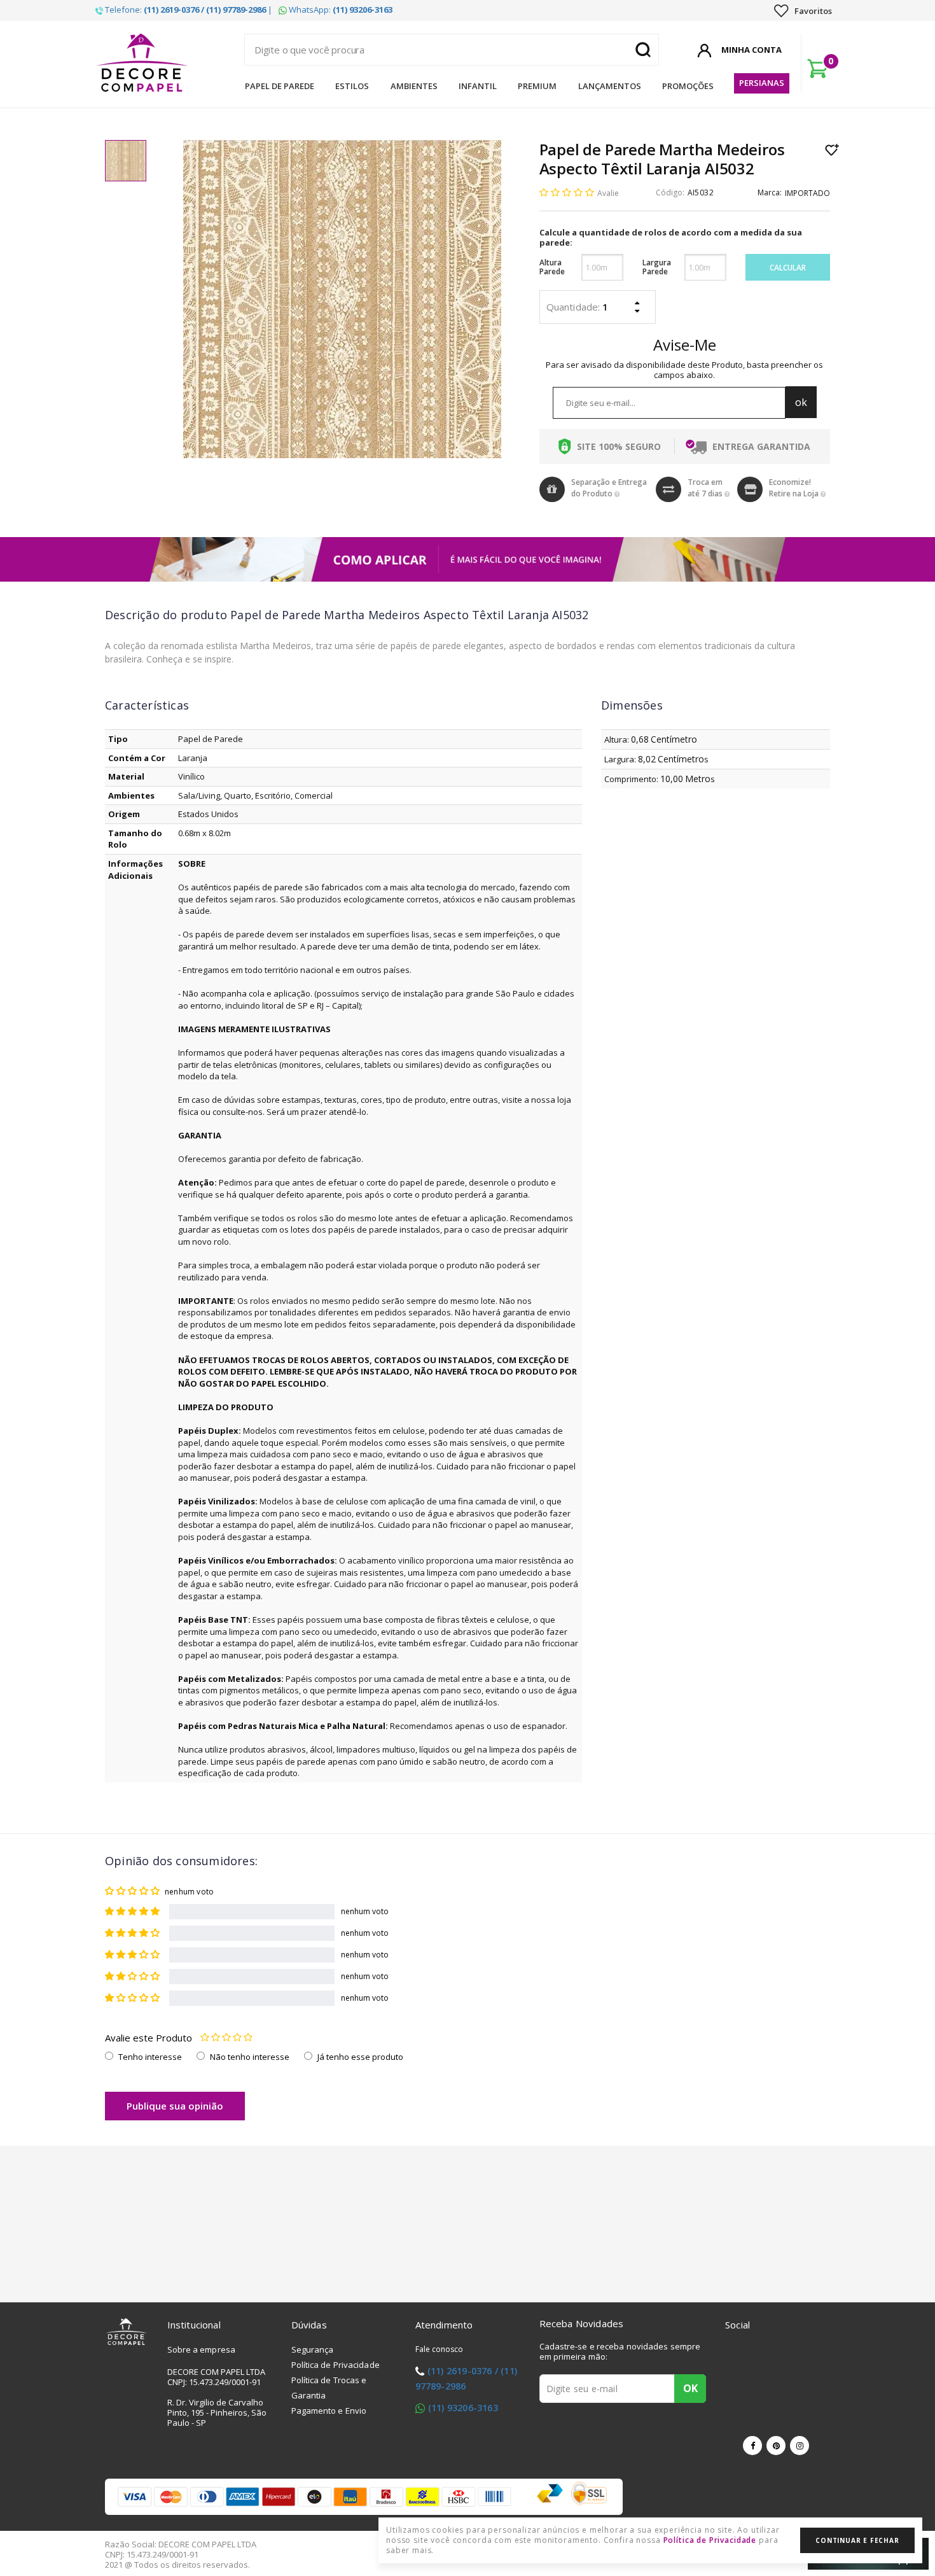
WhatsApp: (340, 10)
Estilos (352, 86)
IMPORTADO (807, 193)
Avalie (608, 193)
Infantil (478, 86)
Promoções (688, 86)
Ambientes (414, 86)
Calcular (788, 268)
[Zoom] (126, 161)
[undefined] (342, 299)
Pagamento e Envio (329, 2411)
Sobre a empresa (202, 2349)
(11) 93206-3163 (463, 2408)
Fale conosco (440, 2349)
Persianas (762, 83)
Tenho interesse (150, 2057)
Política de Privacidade (336, 2365)
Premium (537, 86)
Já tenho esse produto (360, 2057)
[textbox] (452, 50)
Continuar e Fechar (857, 2540)
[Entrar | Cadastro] (704, 48)
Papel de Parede (280, 86)
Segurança (313, 2349)
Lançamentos (610, 86)
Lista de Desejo (832, 150)
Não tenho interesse (250, 2057)
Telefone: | (188, 10)
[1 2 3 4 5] (226, 2038)
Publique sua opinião (175, 2106)
